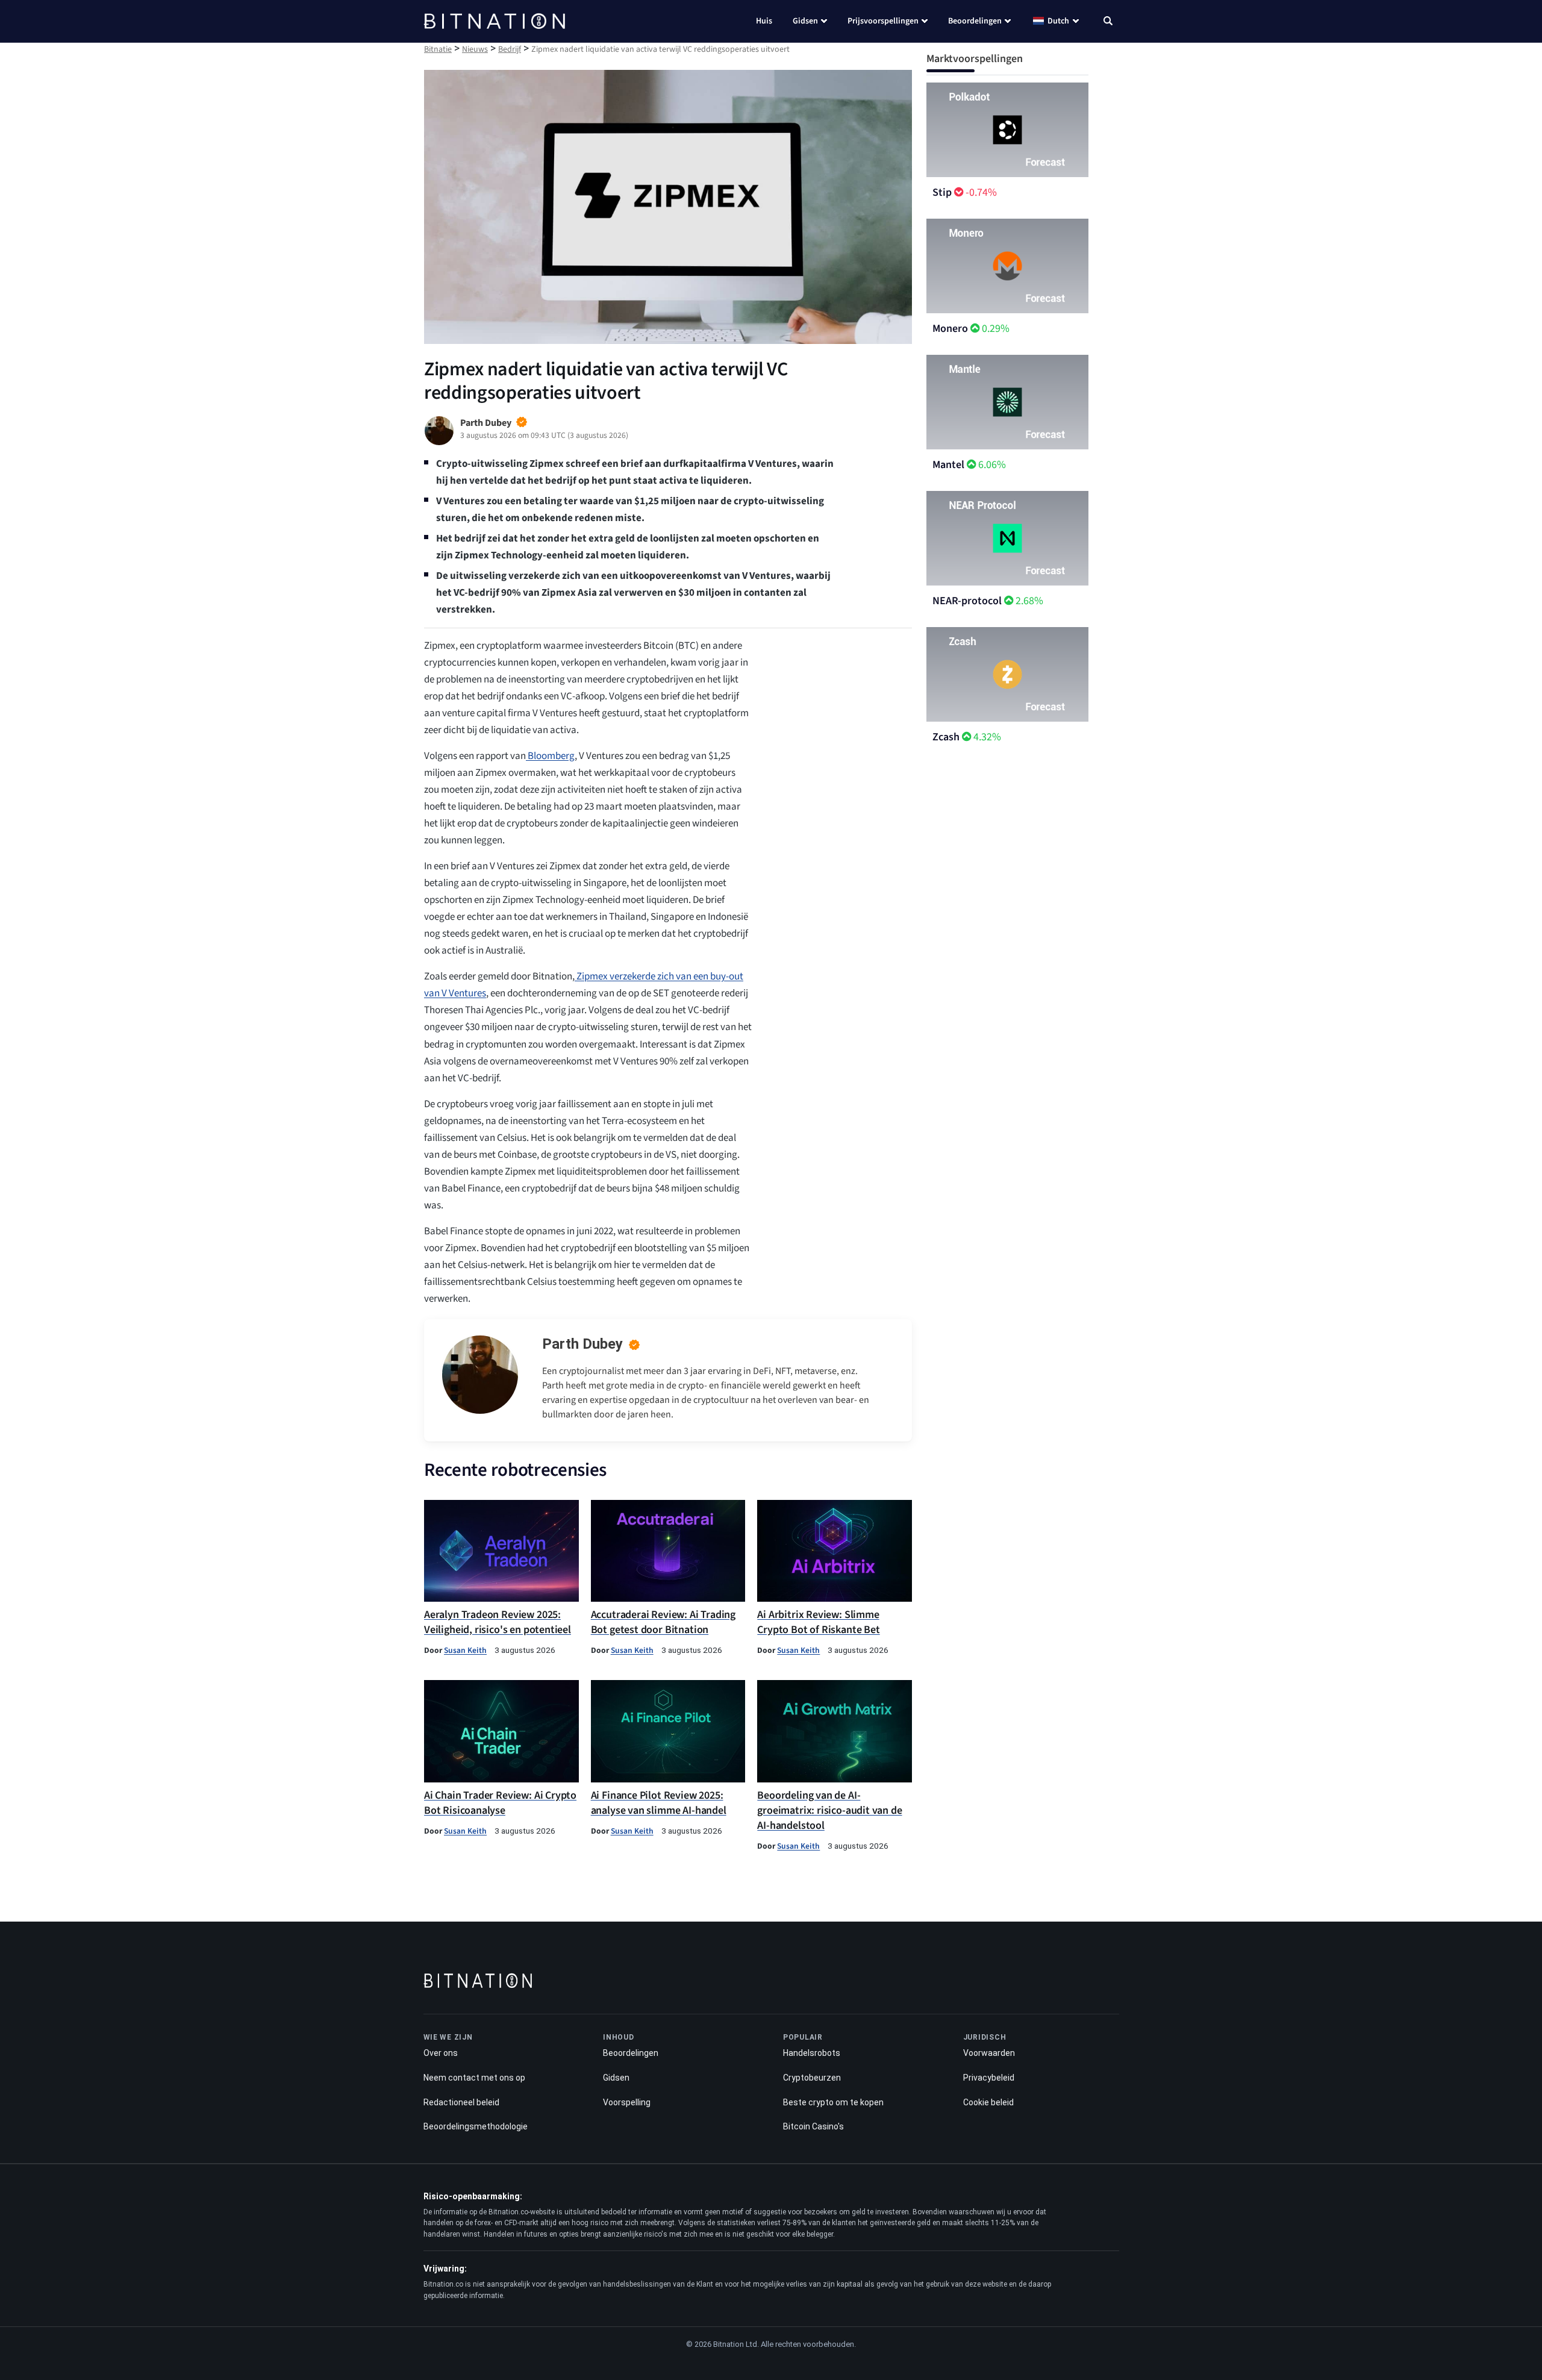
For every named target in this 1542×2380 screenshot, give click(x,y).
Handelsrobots (812, 2053)
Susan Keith (465, 1650)
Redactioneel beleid (461, 2102)
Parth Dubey (582, 1344)
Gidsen (805, 21)
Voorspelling (627, 2102)
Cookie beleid (988, 2102)
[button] (1108, 22)
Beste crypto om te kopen (833, 2102)
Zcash (946, 737)
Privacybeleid (989, 2078)
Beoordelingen (975, 21)
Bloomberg (550, 756)
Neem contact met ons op (474, 2078)
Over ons (441, 2053)
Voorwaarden (989, 2053)
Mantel (948, 465)
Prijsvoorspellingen (883, 21)
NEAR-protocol (967, 601)
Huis (764, 21)
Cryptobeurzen (812, 2078)
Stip (942, 192)
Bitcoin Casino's (813, 2126)
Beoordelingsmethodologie (476, 2126)
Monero (950, 329)
